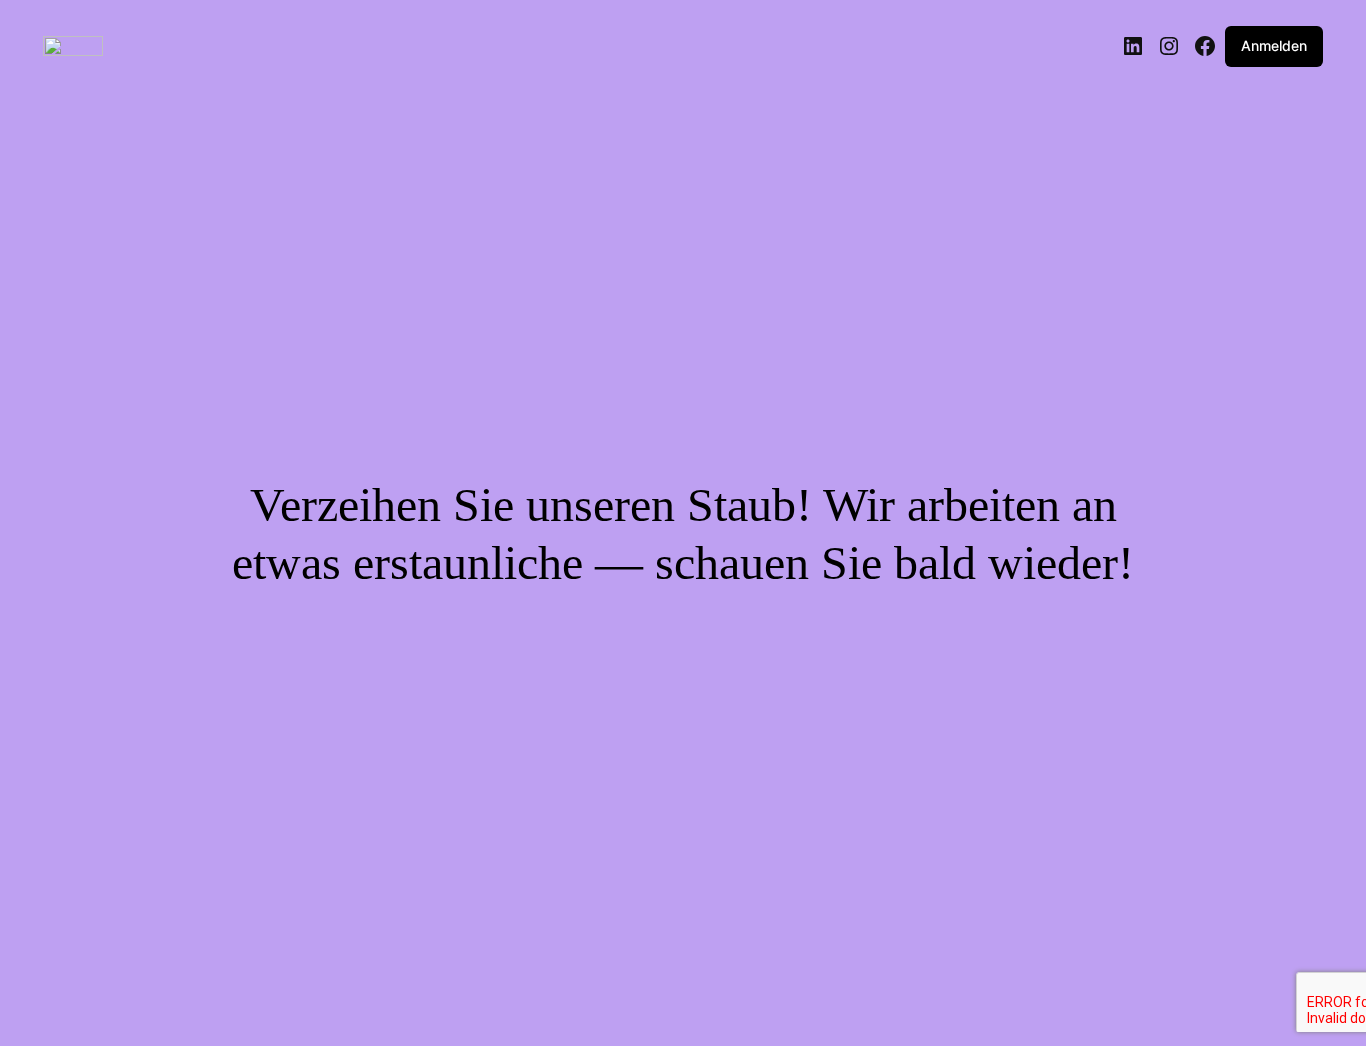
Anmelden (1274, 45)
